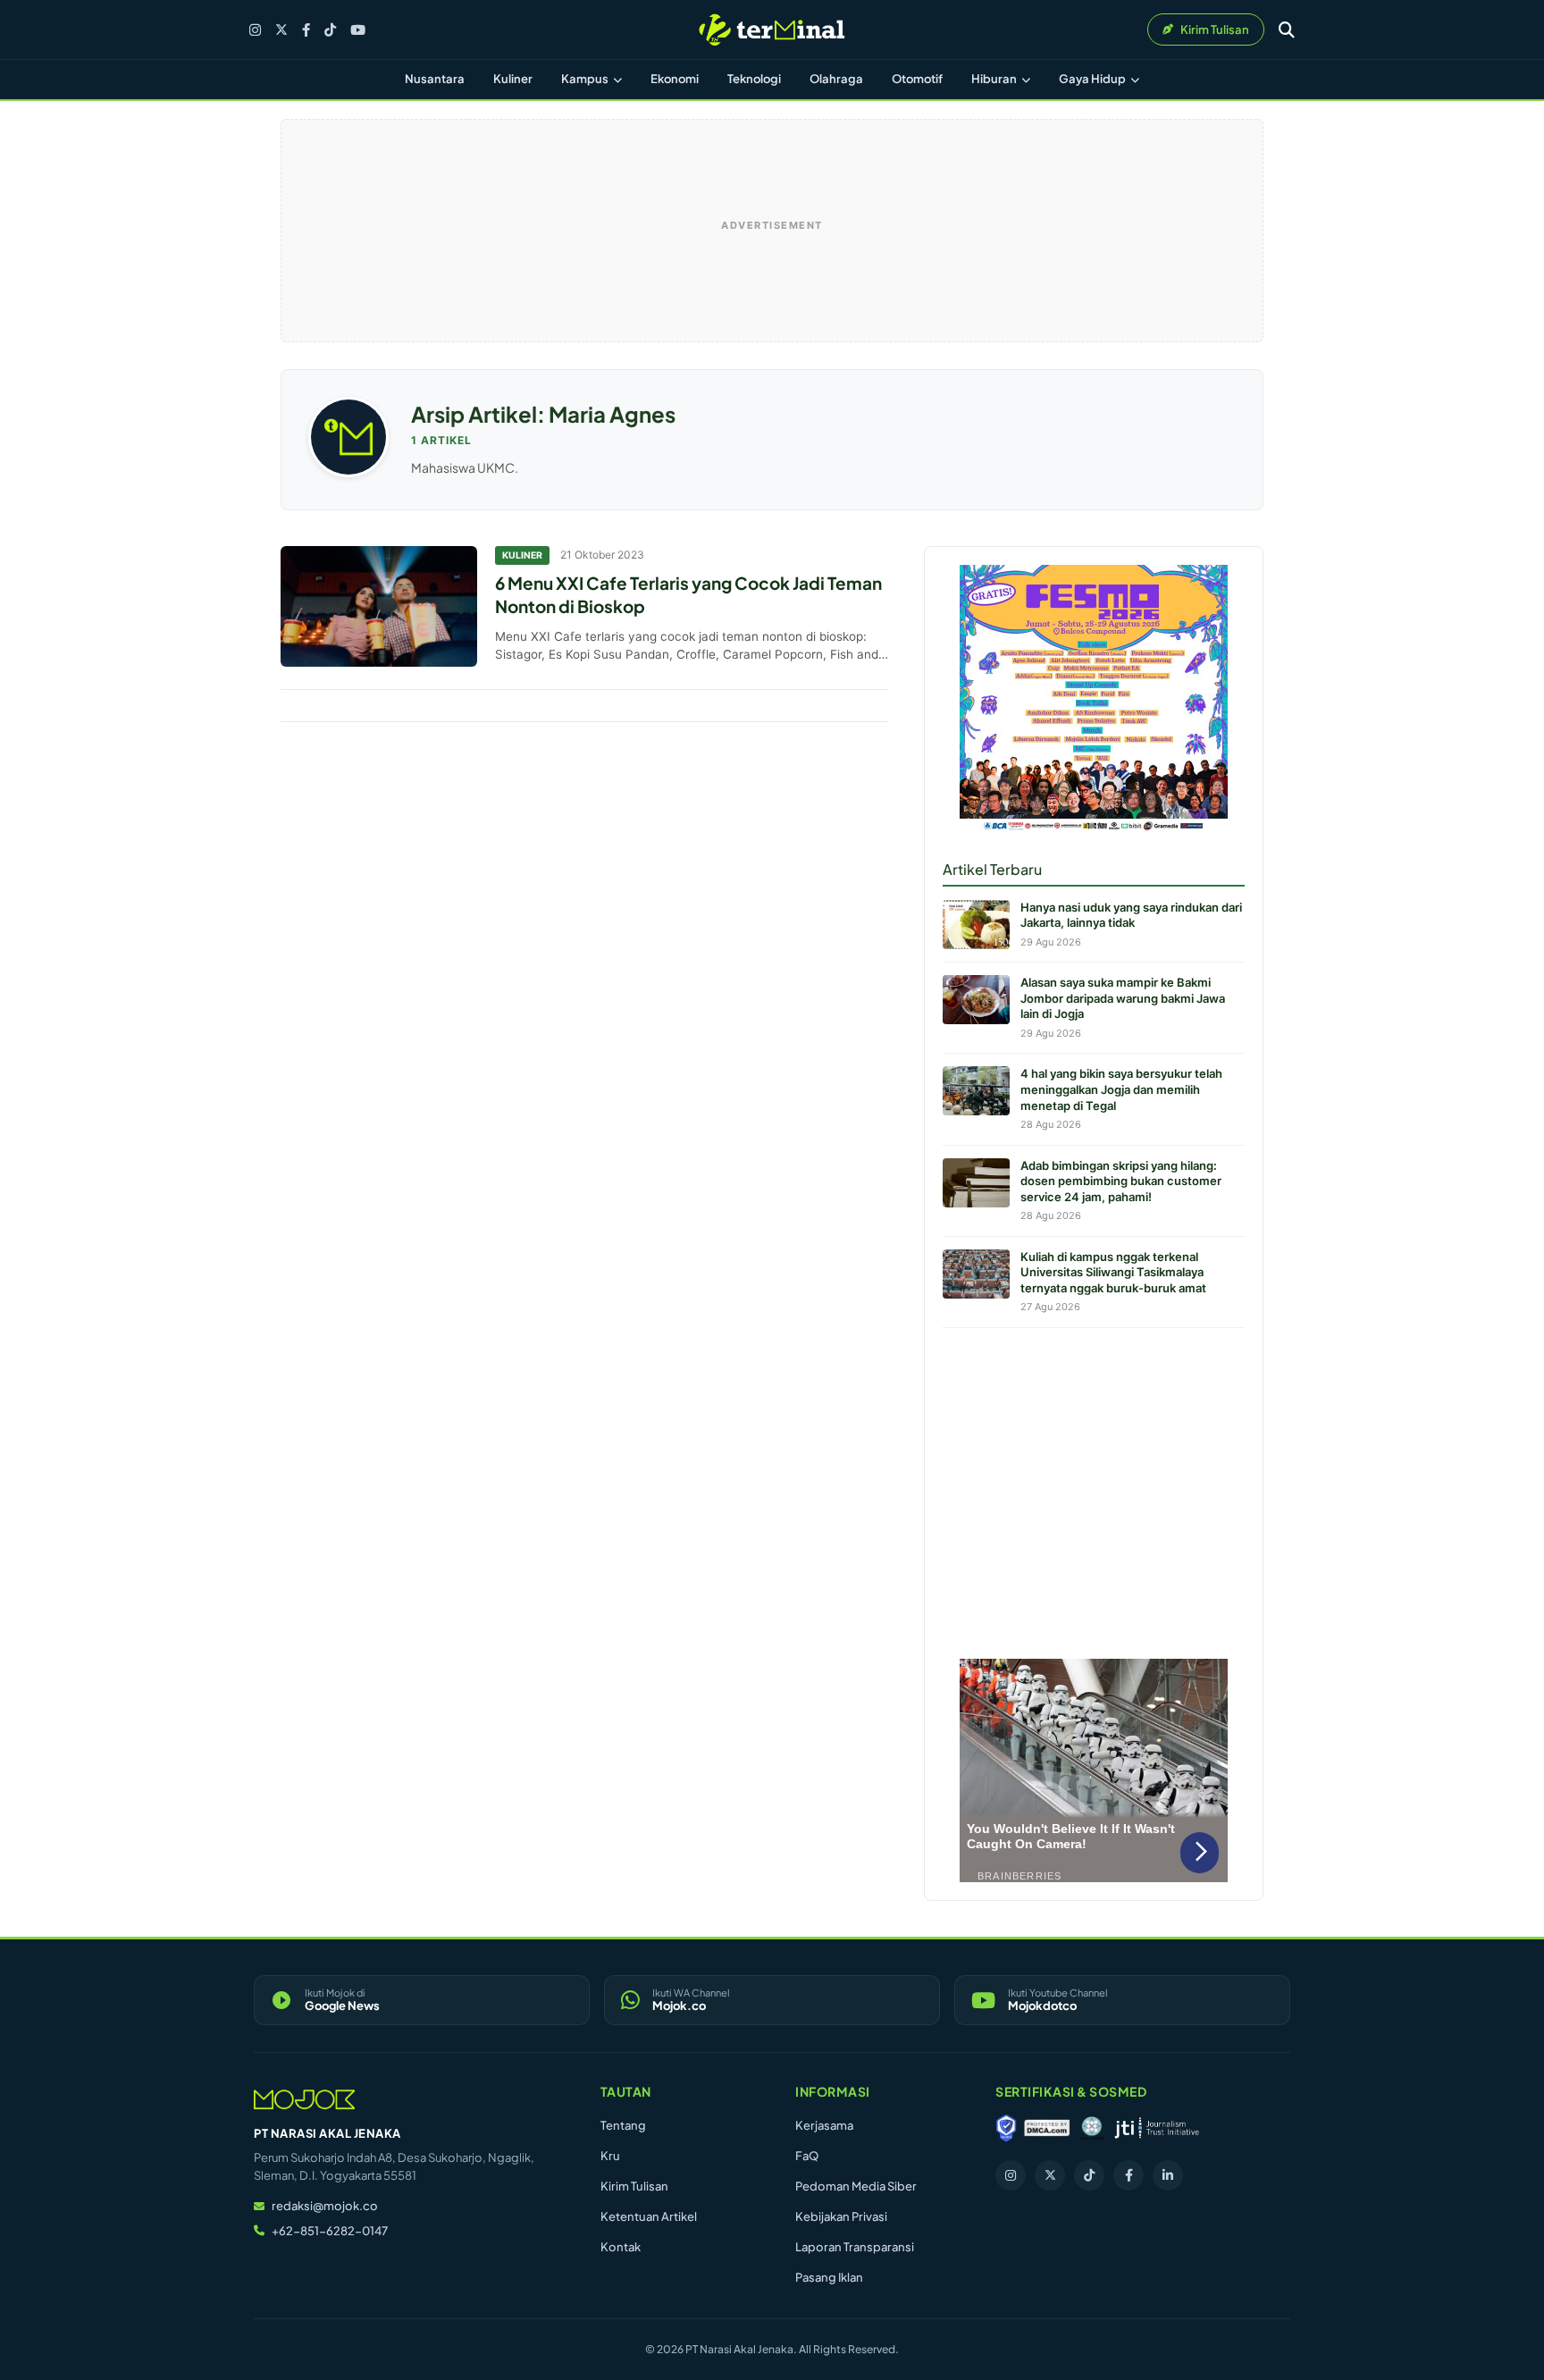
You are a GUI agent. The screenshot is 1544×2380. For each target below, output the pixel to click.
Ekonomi (675, 79)
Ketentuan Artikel (649, 2216)
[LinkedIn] (1168, 2175)
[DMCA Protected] (1047, 2128)
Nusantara (435, 79)
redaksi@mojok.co (325, 2206)
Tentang (623, 2125)
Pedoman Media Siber (856, 2186)
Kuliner (513, 79)
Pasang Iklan (829, 2277)
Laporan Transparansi (855, 2247)
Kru (610, 2156)
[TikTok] (330, 30)
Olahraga (836, 79)
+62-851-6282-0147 (330, 2231)
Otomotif (917, 79)
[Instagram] (255, 30)
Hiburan (995, 79)
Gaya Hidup (1093, 79)
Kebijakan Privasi (841, 2216)
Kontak (621, 2247)
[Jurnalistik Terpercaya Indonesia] (1157, 2128)
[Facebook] (306, 30)
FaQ (807, 2156)
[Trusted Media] (1006, 2128)
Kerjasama (824, 2125)
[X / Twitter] (281, 29)
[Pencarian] (1287, 29)
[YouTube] (358, 30)
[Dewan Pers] (1091, 2128)
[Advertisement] (1094, 1489)
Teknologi (754, 79)
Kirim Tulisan (634, 2186)
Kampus (586, 79)
